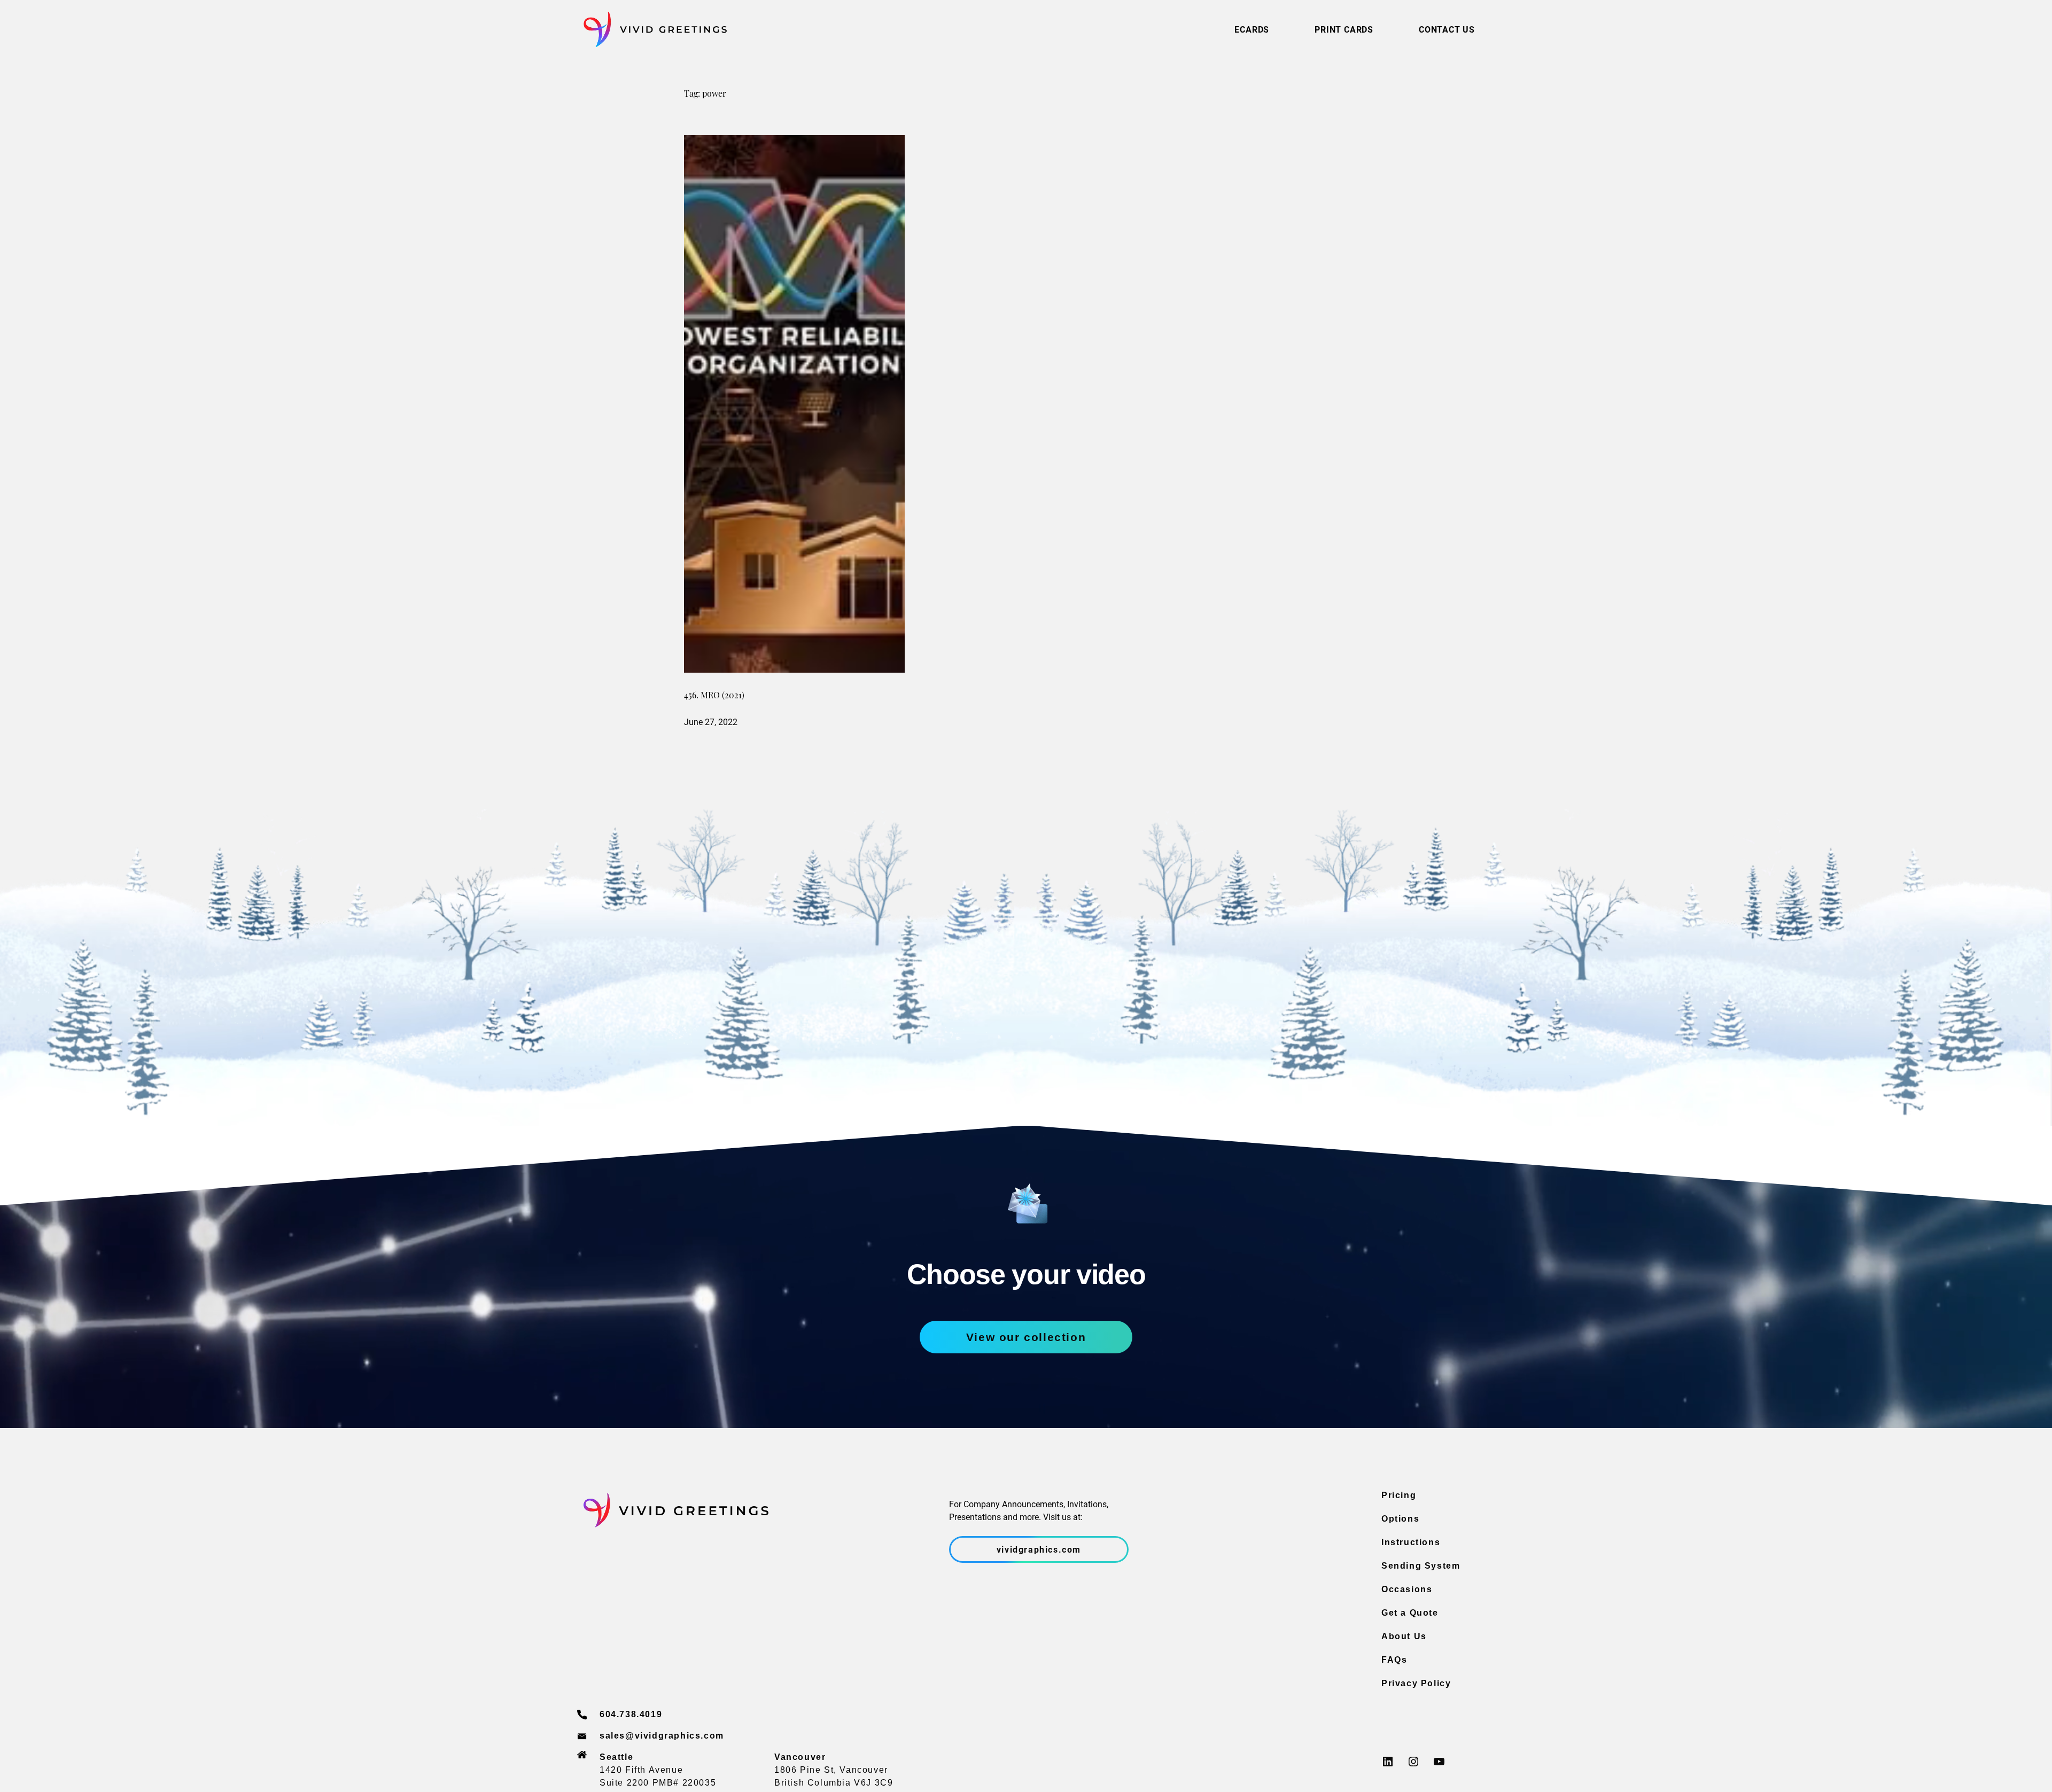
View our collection (1026, 1337)
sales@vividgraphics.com (662, 1736)
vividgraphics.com (1039, 1549)
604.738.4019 (631, 1714)
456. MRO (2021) (714, 696)
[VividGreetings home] (652, 30)
